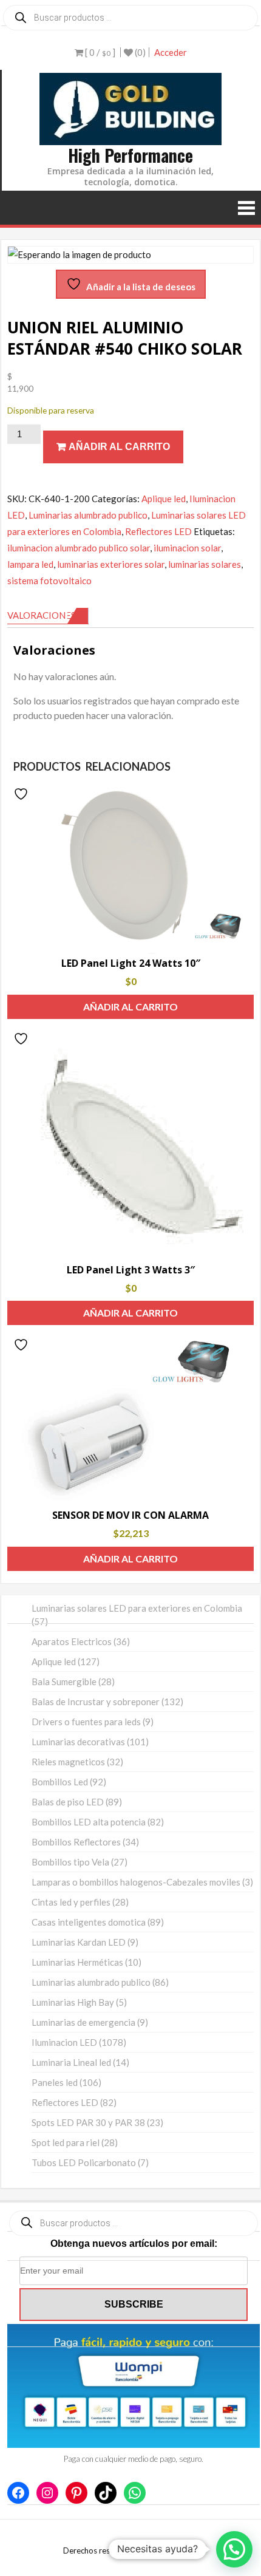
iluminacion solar (187, 548)
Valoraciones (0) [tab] (48, 615)
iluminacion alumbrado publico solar (79, 548)
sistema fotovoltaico (49, 581)
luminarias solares (205, 564)
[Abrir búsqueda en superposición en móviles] (130, 18)
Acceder (171, 52)
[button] (234, 2549)
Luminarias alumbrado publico (88, 515)
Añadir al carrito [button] (130, 1007)
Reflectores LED (158, 531)
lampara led (30, 564)
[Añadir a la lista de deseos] (22, 794)
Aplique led (164, 499)
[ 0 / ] (99, 52)
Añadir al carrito (119, 447)
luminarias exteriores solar (111, 564)
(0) (139, 52)
